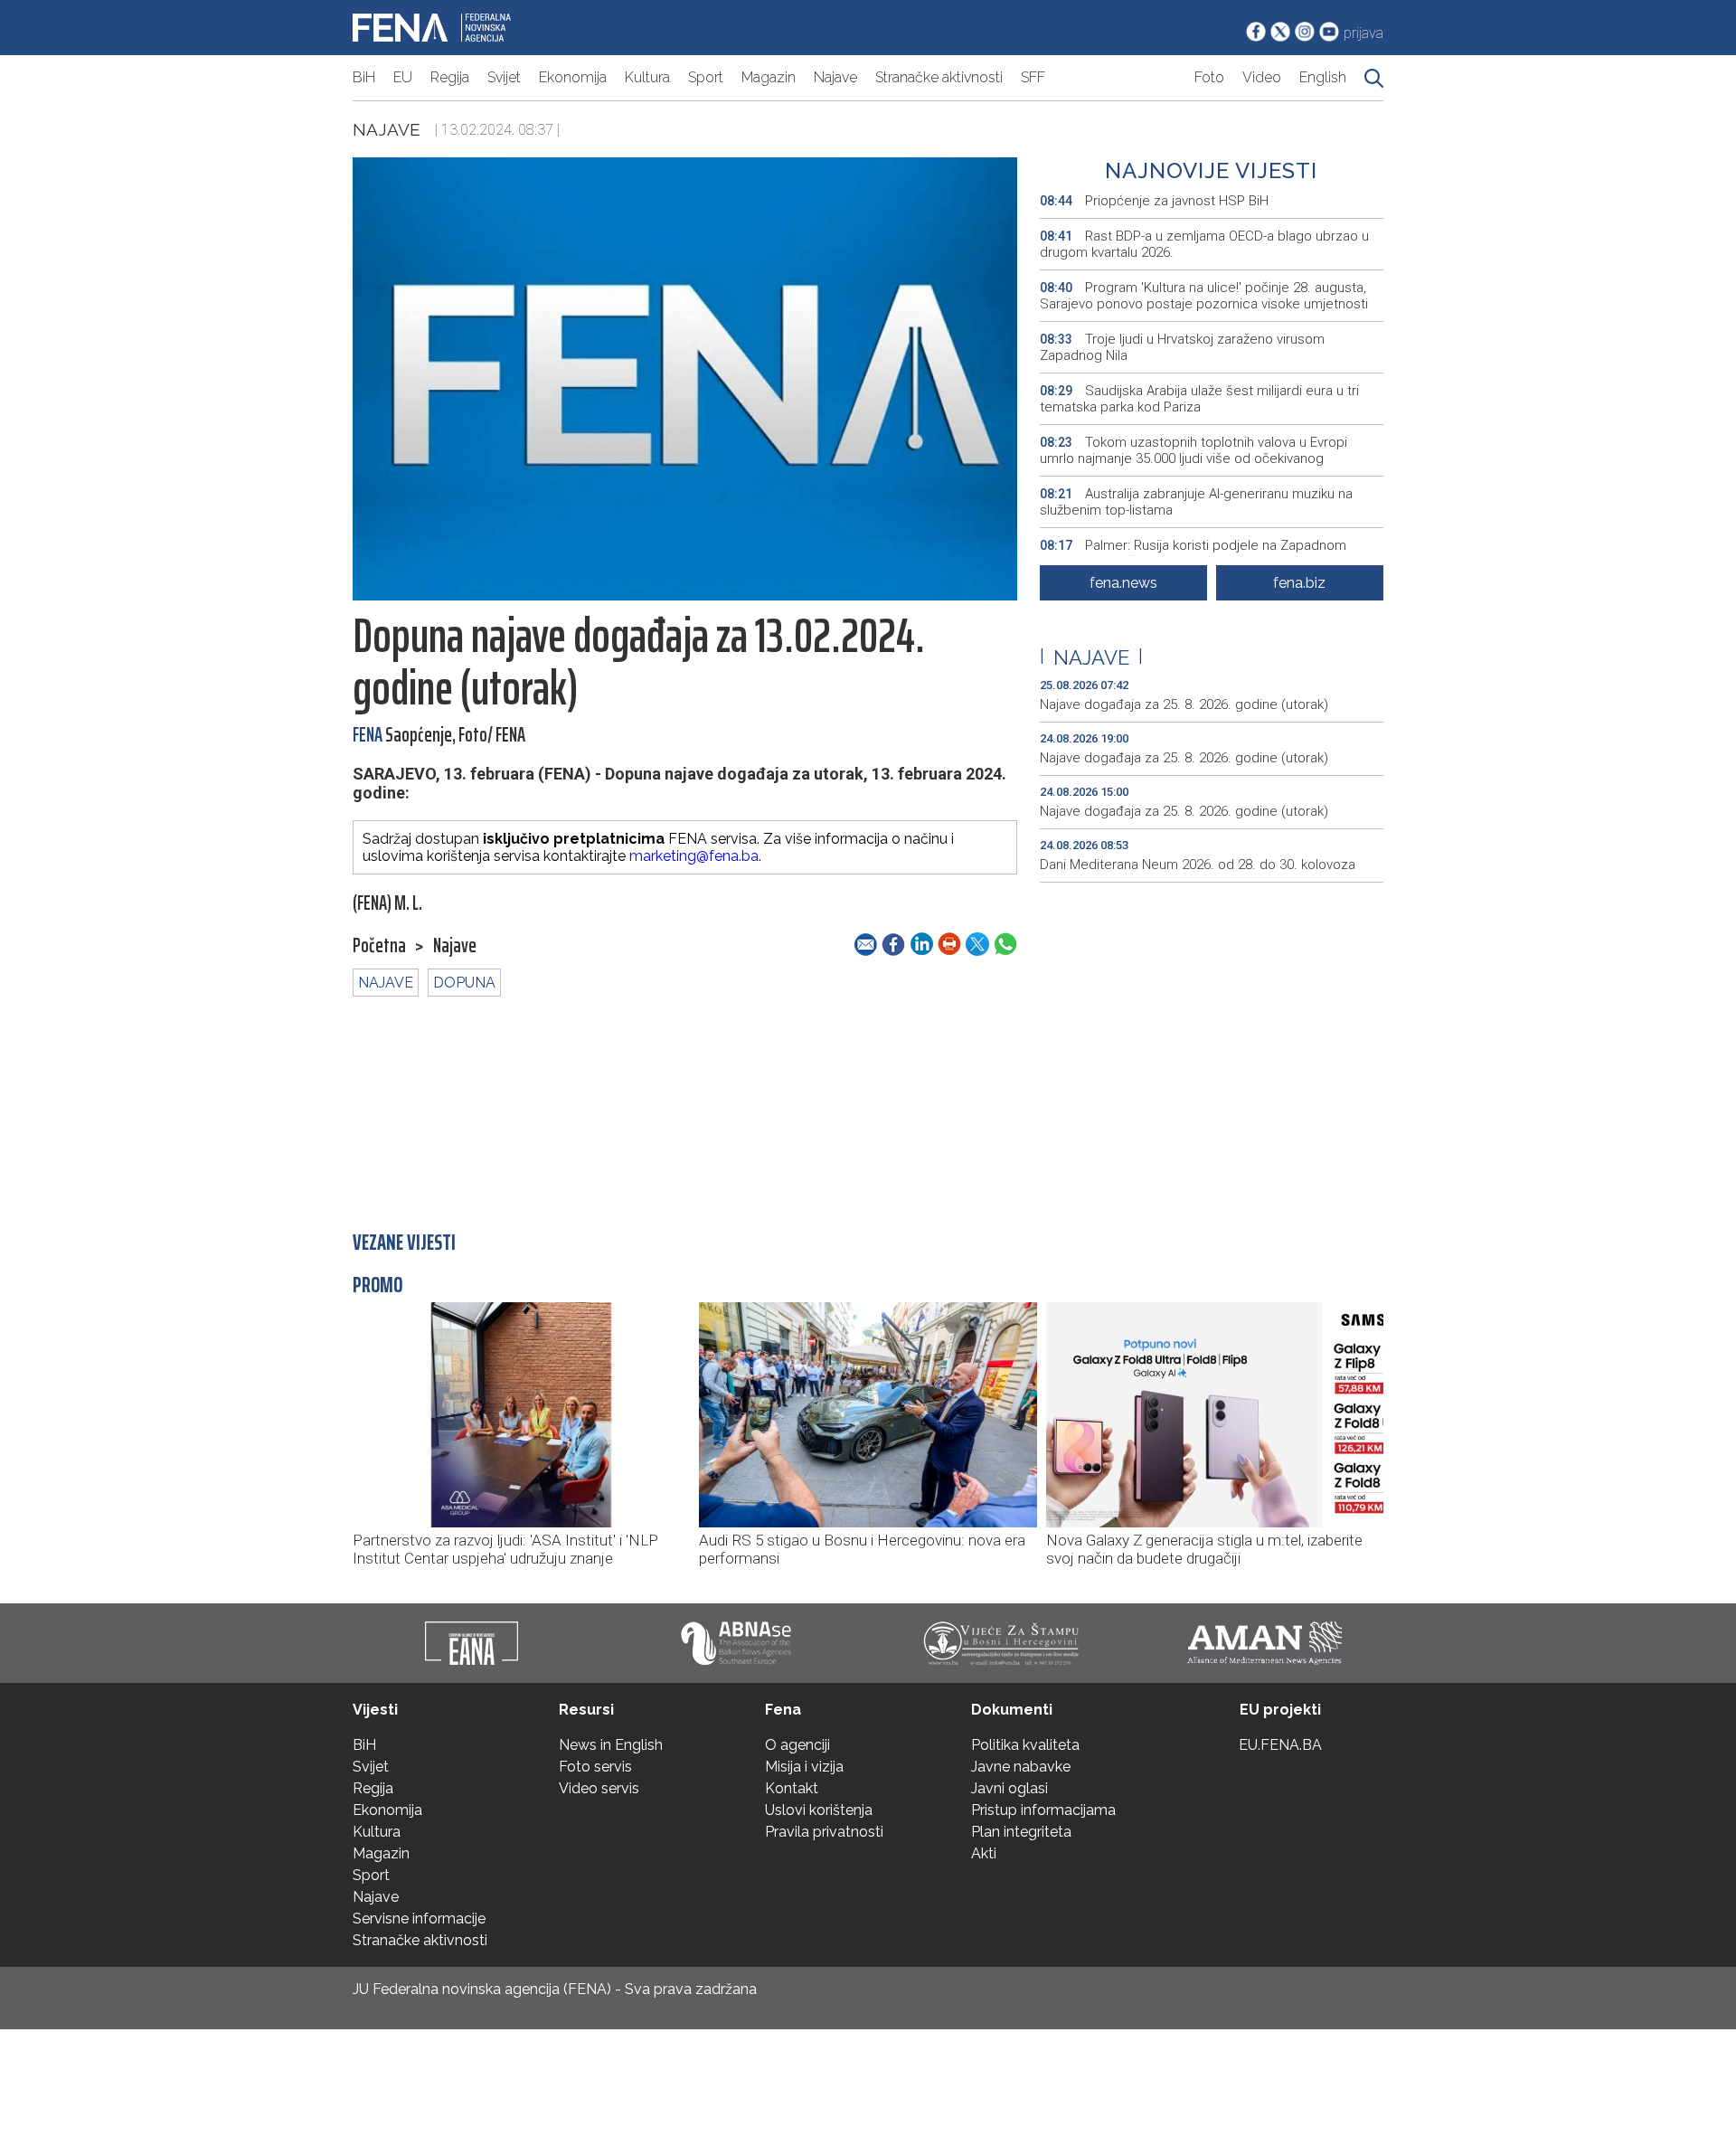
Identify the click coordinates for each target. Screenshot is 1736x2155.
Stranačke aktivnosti (939, 77)
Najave (835, 77)
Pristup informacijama (1043, 1810)
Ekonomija (573, 77)
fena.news (1123, 583)
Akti (984, 1853)
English (1323, 77)
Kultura (647, 77)
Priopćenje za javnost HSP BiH (1154, 201)
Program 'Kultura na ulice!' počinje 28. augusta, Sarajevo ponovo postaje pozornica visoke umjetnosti (1204, 296)
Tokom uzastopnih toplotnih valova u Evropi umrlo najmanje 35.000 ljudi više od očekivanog (1193, 450)
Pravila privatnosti (824, 1832)
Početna (379, 946)
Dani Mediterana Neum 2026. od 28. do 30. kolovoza (1198, 865)
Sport (706, 77)
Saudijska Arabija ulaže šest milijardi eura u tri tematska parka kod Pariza (1199, 399)
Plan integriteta (1021, 1832)
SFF (1033, 77)
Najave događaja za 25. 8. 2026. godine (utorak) (1184, 704)
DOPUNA (464, 983)
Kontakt (792, 1788)
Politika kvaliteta (1025, 1745)
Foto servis (595, 1767)
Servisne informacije (419, 1919)
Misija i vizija (804, 1767)
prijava (1363, 33)
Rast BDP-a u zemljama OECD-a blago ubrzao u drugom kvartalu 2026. (1204, 244)
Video (1262, 77)
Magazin (769, 77)
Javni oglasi (1010, 1788)
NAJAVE (386, 983)
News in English (611, 1745)
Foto (1209, 77)
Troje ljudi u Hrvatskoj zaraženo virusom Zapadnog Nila (1182, 347)
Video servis (599, 1788)
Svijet (504, 77)
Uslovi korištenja (819, 1810)
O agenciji (797, 1745)
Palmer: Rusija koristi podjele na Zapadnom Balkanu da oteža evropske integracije (1193, 553)
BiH (364, 77)
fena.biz (1299, 583)
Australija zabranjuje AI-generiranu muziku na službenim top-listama (1196, 502)
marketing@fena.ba (694, 856)
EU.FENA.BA (1280, 1745)
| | (1091, 657)
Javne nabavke (1021, 1767)
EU (403, 77)
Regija (450, 77)
